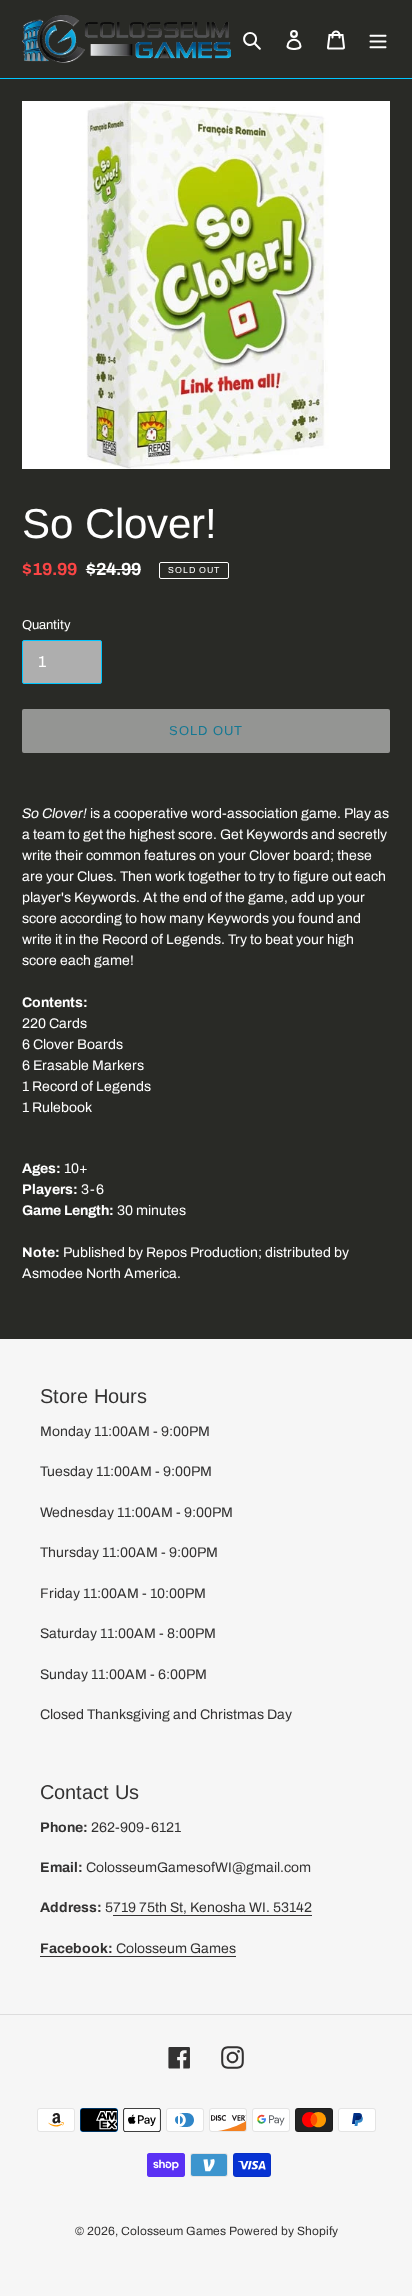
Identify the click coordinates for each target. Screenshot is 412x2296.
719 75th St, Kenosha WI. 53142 (212, 1907)
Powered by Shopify (283, 2231)
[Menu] (378, 39)
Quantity (46, 625)
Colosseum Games (138, 1948)
